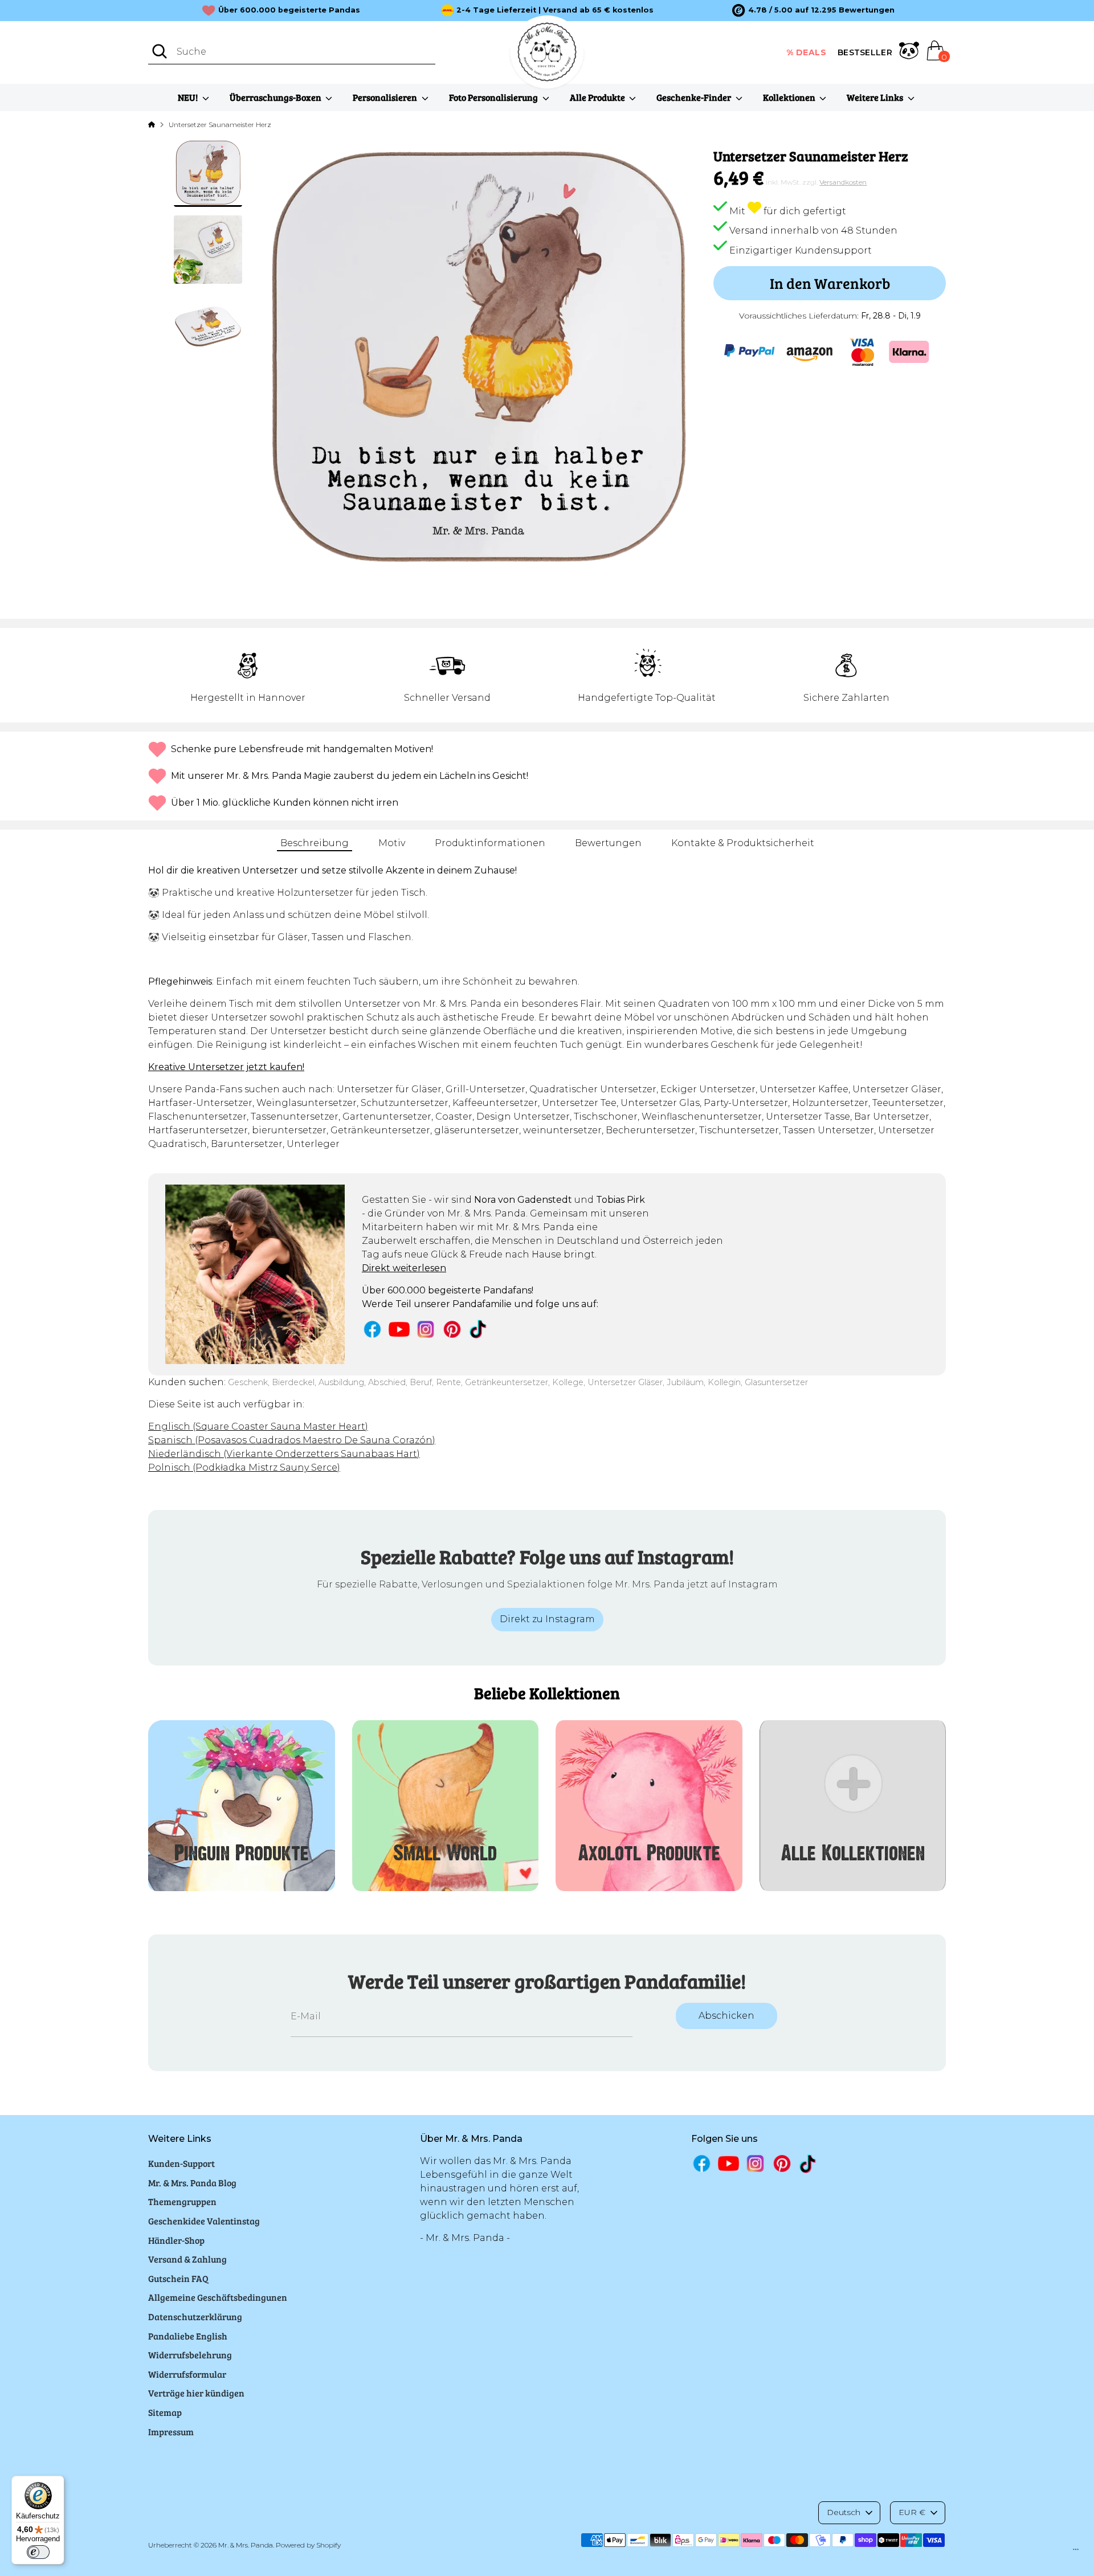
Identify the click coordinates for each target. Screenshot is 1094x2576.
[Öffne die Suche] (160, 51)
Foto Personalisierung (494, 97)
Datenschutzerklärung (195, 2316)
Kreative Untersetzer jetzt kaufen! (226, 1067)
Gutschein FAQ (178, 2278)
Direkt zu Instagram (547, 1619)
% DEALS (807, 52)
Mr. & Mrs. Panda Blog (192, 2183)
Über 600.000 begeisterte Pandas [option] (289, 10)
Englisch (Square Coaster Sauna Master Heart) (258, 1426)
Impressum (171, 2432)
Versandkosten (843, 182)
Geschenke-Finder (695, 97)
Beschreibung (315, 843)
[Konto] (909, 52)
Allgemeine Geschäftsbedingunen (218, 2297)
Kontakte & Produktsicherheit (743, 843)
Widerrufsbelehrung (190, 2355)
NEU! (189, 97)
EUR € (912, 2512)
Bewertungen (608, 843)
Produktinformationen (490, 843)
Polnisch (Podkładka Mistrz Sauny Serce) (244, 1467)
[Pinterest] (452, 1329)
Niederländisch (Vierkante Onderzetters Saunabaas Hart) (284, 1454)
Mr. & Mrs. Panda (246, 2545)
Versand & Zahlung (187, 2259)
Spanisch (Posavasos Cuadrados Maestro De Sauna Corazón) (292, 1440)
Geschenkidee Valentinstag (204, 2221)
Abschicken (726, 2016)
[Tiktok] (479, 1329)
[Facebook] (372, 1329)
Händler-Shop (176, 2240)
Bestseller (865, 52)
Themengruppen (182, 2201)
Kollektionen (790, 97)
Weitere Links (876, 97)
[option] (813, 10)
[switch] (38, 2552)
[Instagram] (426, 1329)
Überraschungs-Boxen (276, 97)
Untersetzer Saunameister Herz (220, 124)
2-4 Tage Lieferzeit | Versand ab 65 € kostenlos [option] (555, 10)
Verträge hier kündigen (196, 2393)
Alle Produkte (598, 97)
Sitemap (165, 2412)
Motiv (392, 843)
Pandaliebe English (188, 2336)
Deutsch (844, 2512)
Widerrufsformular (187, 2374)
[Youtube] (399, 1329)
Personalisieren (386, 97)
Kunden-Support (181, 2163)
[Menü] (1076, 2552)
